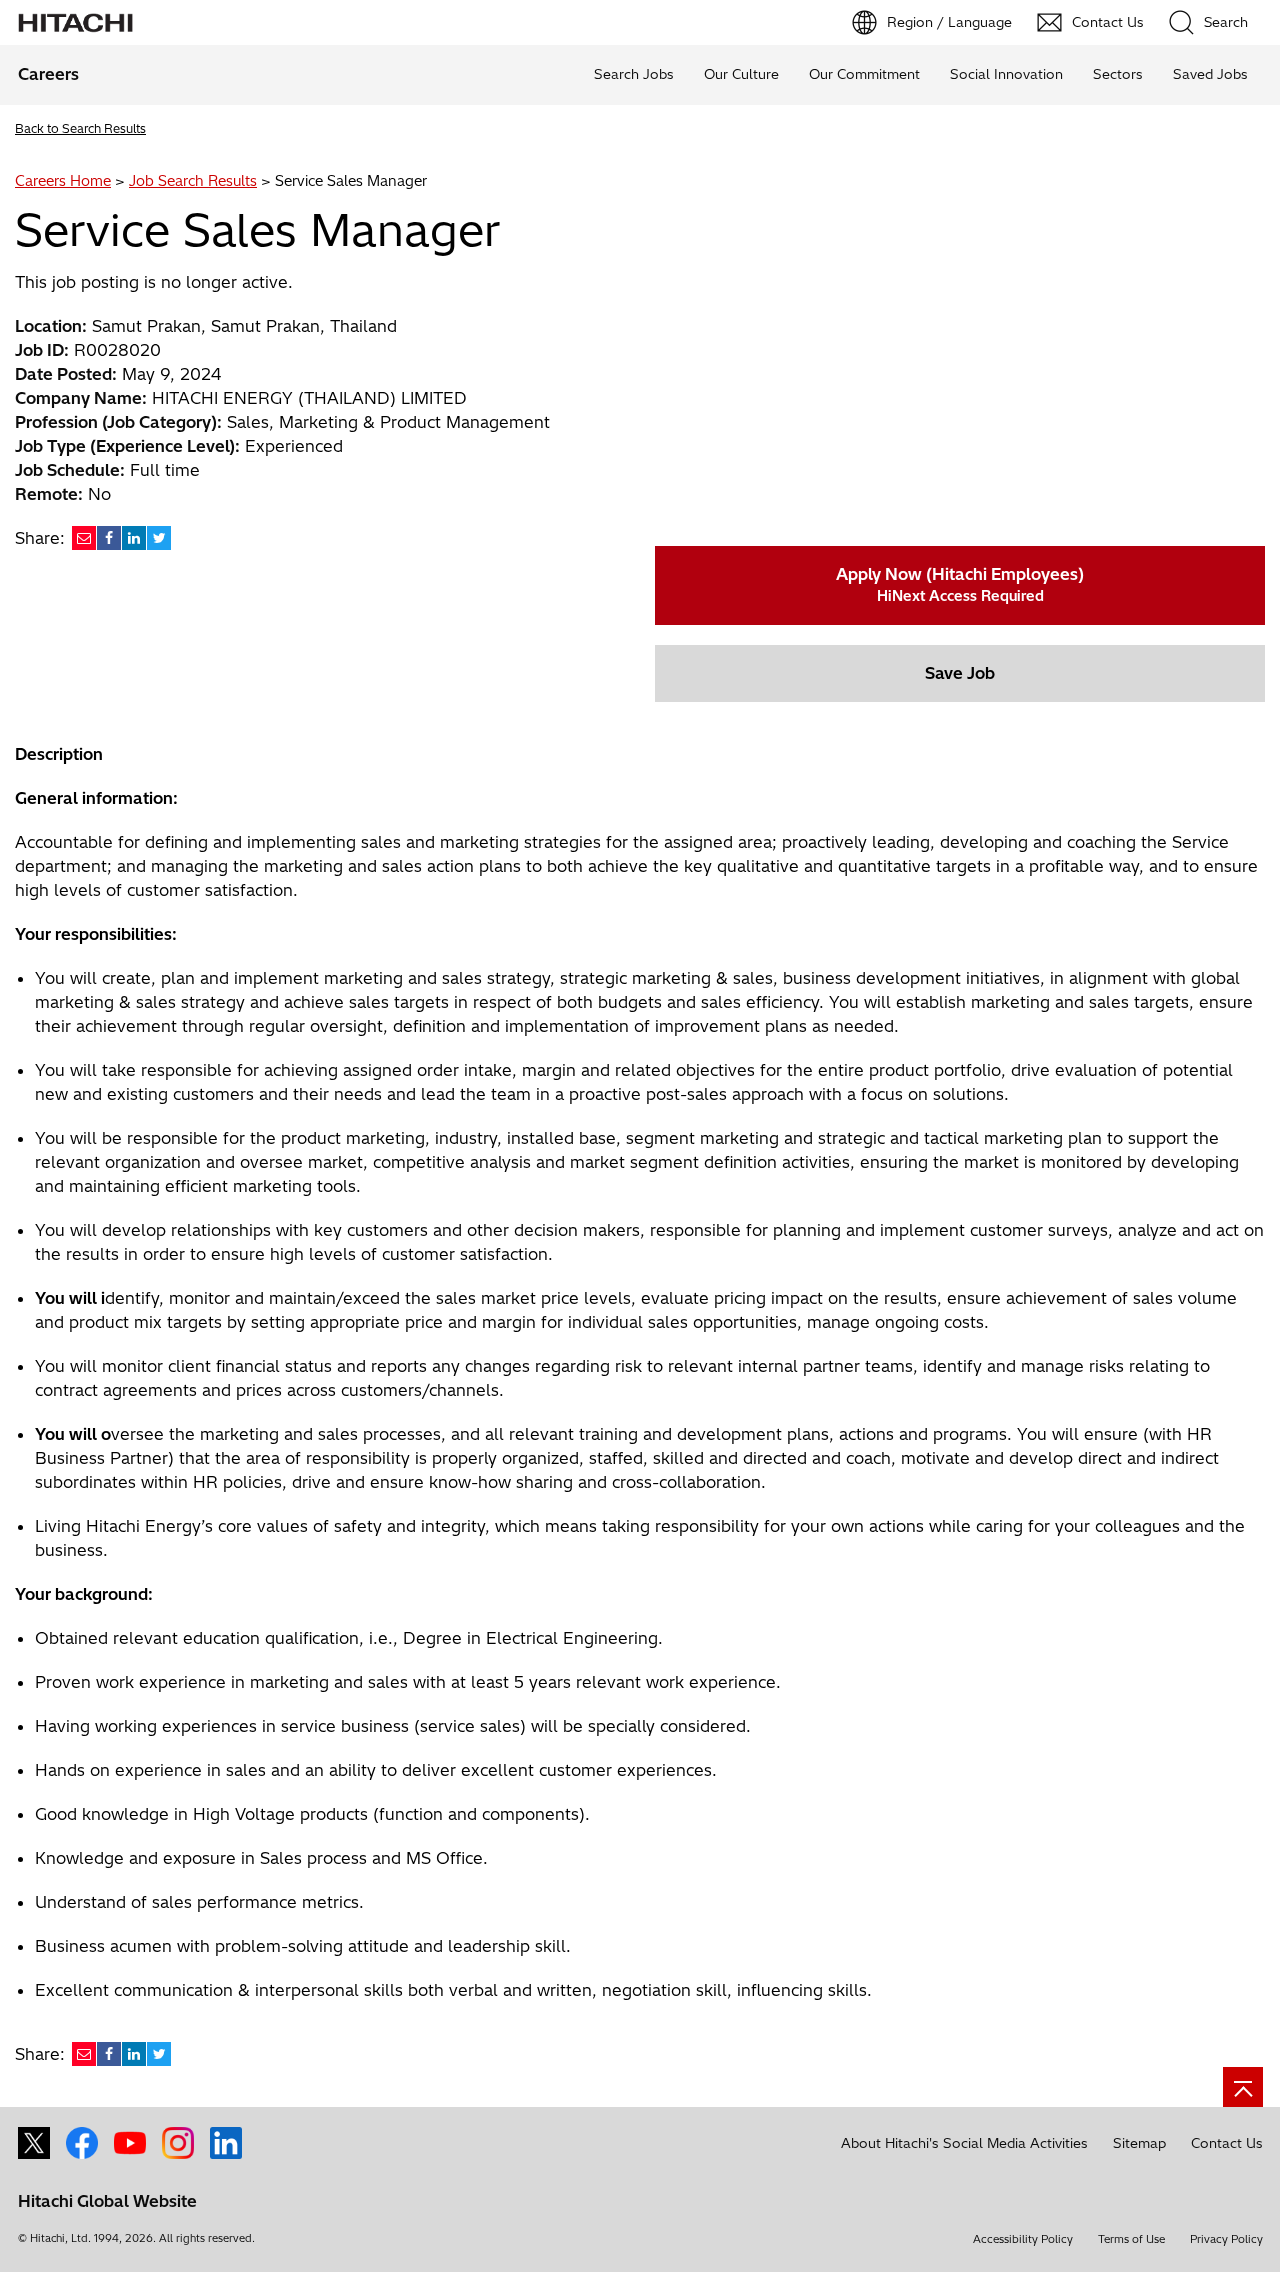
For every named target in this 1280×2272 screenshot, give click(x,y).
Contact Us (1227, 2143)
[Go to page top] (1243, 2087)
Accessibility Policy (1023, 2239)
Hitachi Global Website (107, 2201)
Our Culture (741, 74)
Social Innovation (1006, 74)
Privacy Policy (1226, 2239)
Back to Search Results (80, 128)
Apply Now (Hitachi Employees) (960, 584)
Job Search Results (193, 181)
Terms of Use (1131, 2239)
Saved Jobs (1210, 74)
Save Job (960, 673)
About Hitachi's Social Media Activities (964, 2143)
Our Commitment (864, 74)
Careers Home (63, 181)
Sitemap (1139, 2143)
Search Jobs (634, 74)
